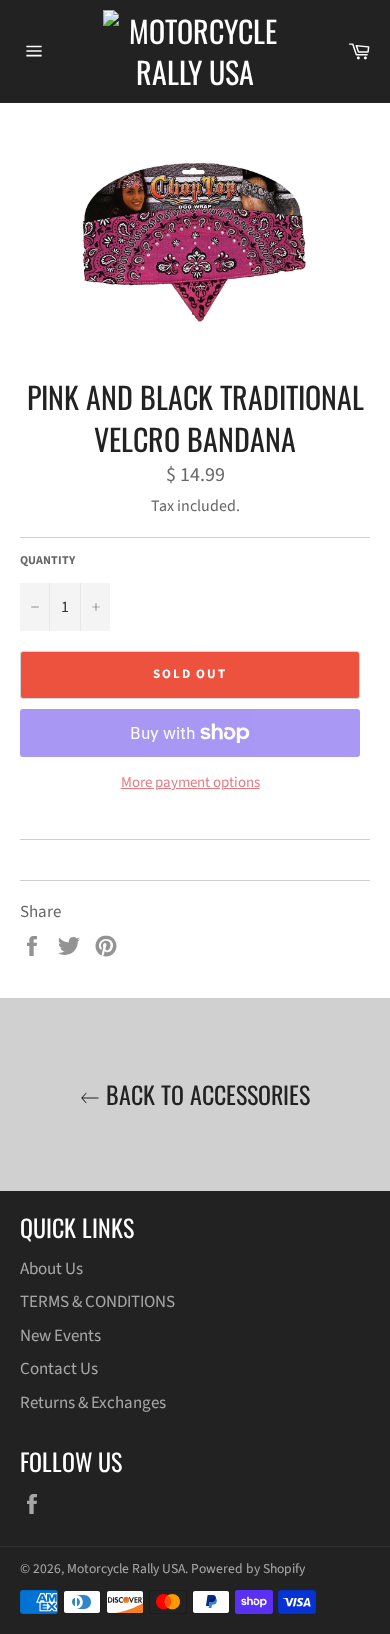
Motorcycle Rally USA (126, 1568)
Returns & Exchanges (93, 1403)
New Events (60, 1336)
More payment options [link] (190, 783)
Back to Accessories (205, 1094)
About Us (51, 1269)
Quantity (47, 561)
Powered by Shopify (248, 1568)
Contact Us (59, 1369)
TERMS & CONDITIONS (97, 1302)
